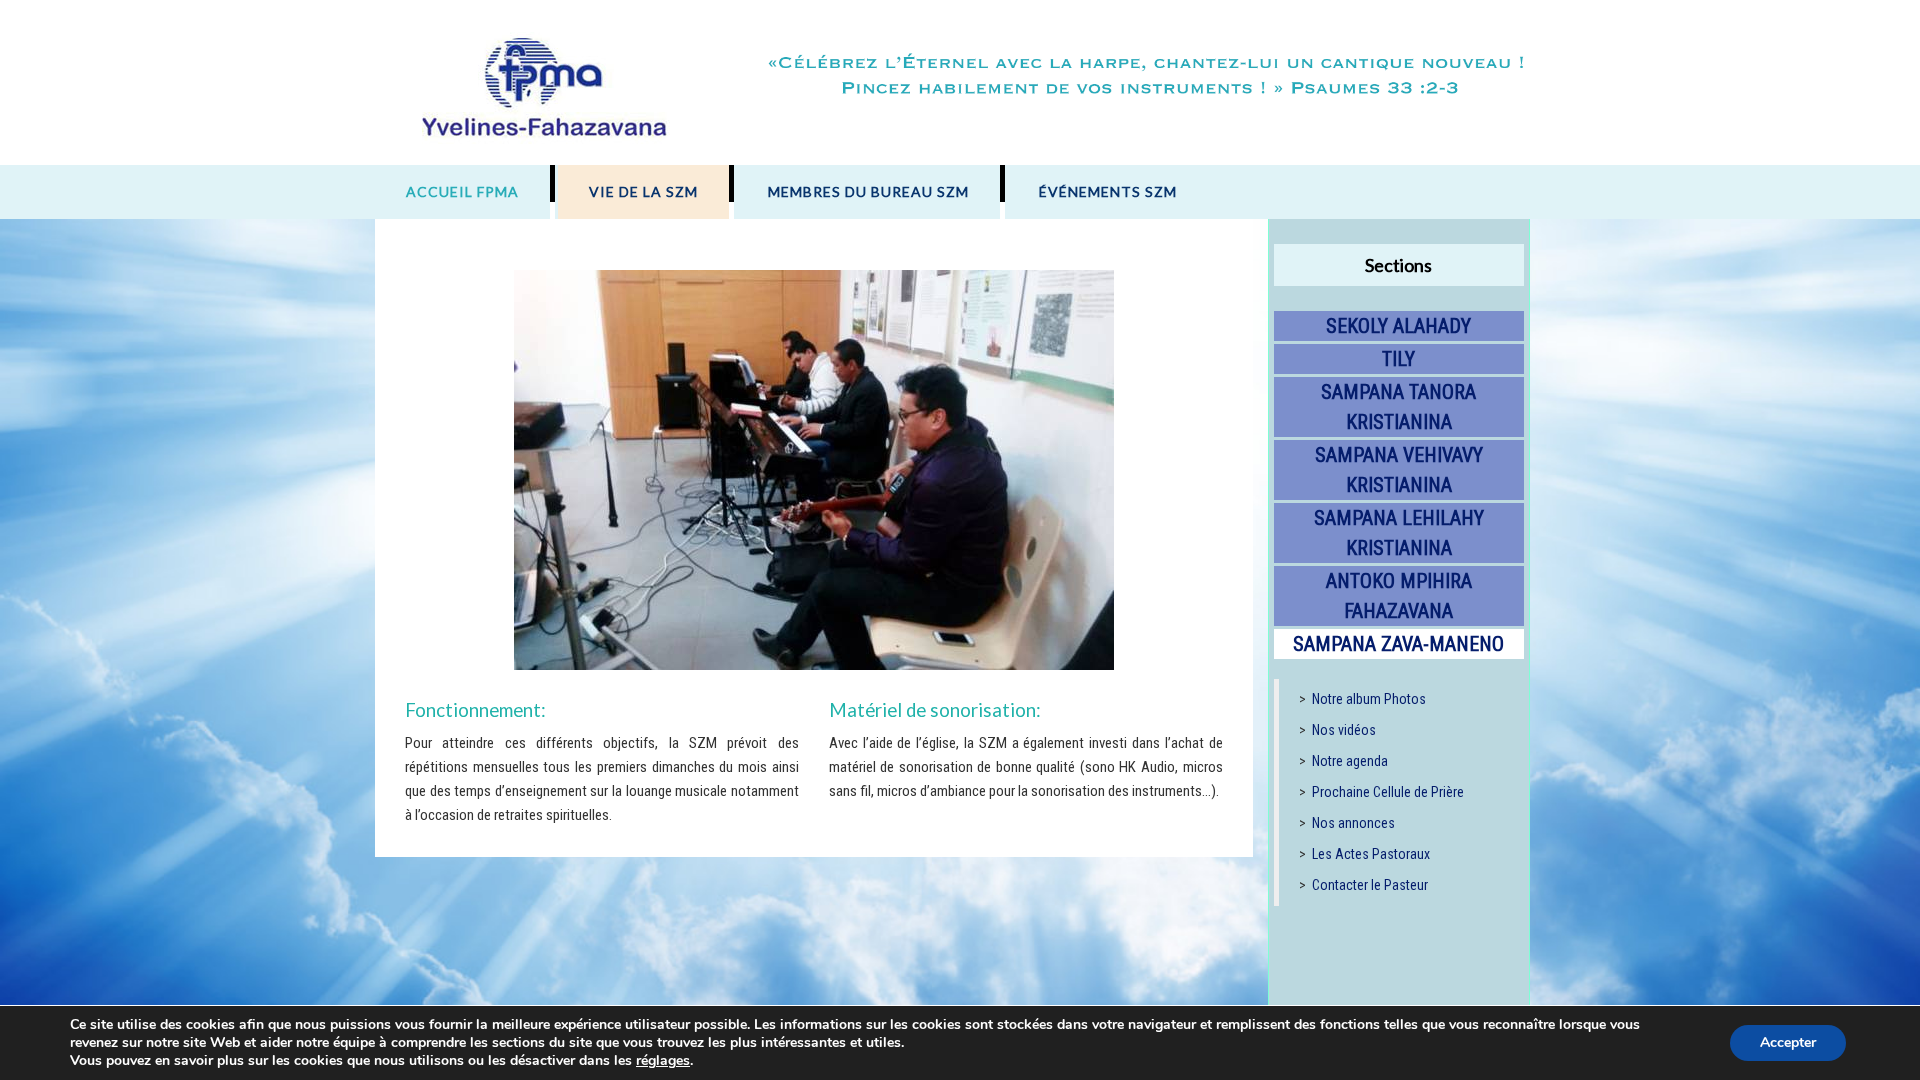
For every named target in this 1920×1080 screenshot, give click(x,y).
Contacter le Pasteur (1370, 885)
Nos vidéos (1344, 730)
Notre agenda (1350, 761)
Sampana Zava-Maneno (1398, 644)
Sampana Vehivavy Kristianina (1399, 470)
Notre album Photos (1369, 699)
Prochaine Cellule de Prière (1388, 792)
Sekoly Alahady (1398, 326)
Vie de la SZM (643, 191)
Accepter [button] (1788, 1042)
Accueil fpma (462, 191)
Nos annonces (1353, 823)
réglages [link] (663, 1060)
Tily (1398, 359)
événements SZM (1108, 191)
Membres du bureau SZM (868, 191)
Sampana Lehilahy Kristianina (1399, 533)
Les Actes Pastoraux (1371, 854)
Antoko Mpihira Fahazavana (1399, 596)
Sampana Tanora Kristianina (1398, 407)
